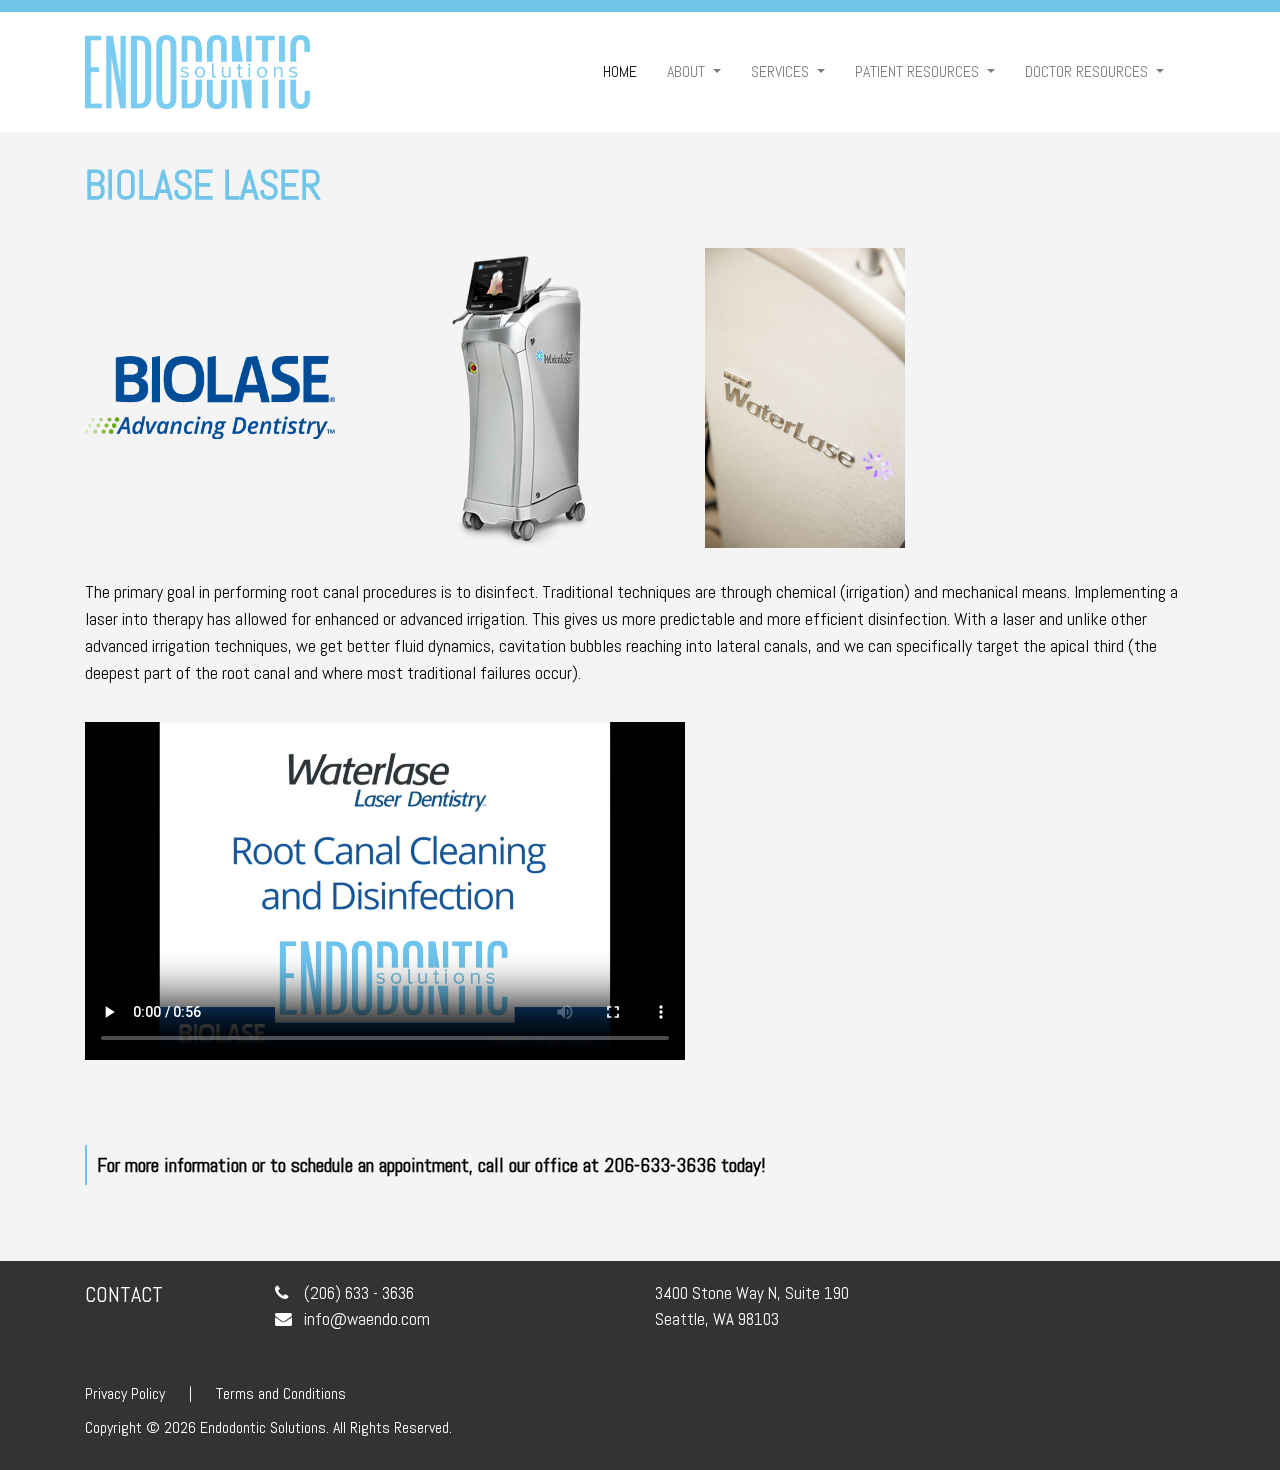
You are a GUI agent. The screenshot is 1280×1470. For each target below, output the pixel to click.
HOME (627, 71)
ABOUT (688, 71)
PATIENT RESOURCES (919, 71)
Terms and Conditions (281, 1393)
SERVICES (782, 71)
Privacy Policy (125, 1393)
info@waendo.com (367, 1319)
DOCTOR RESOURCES (1088, 71)
